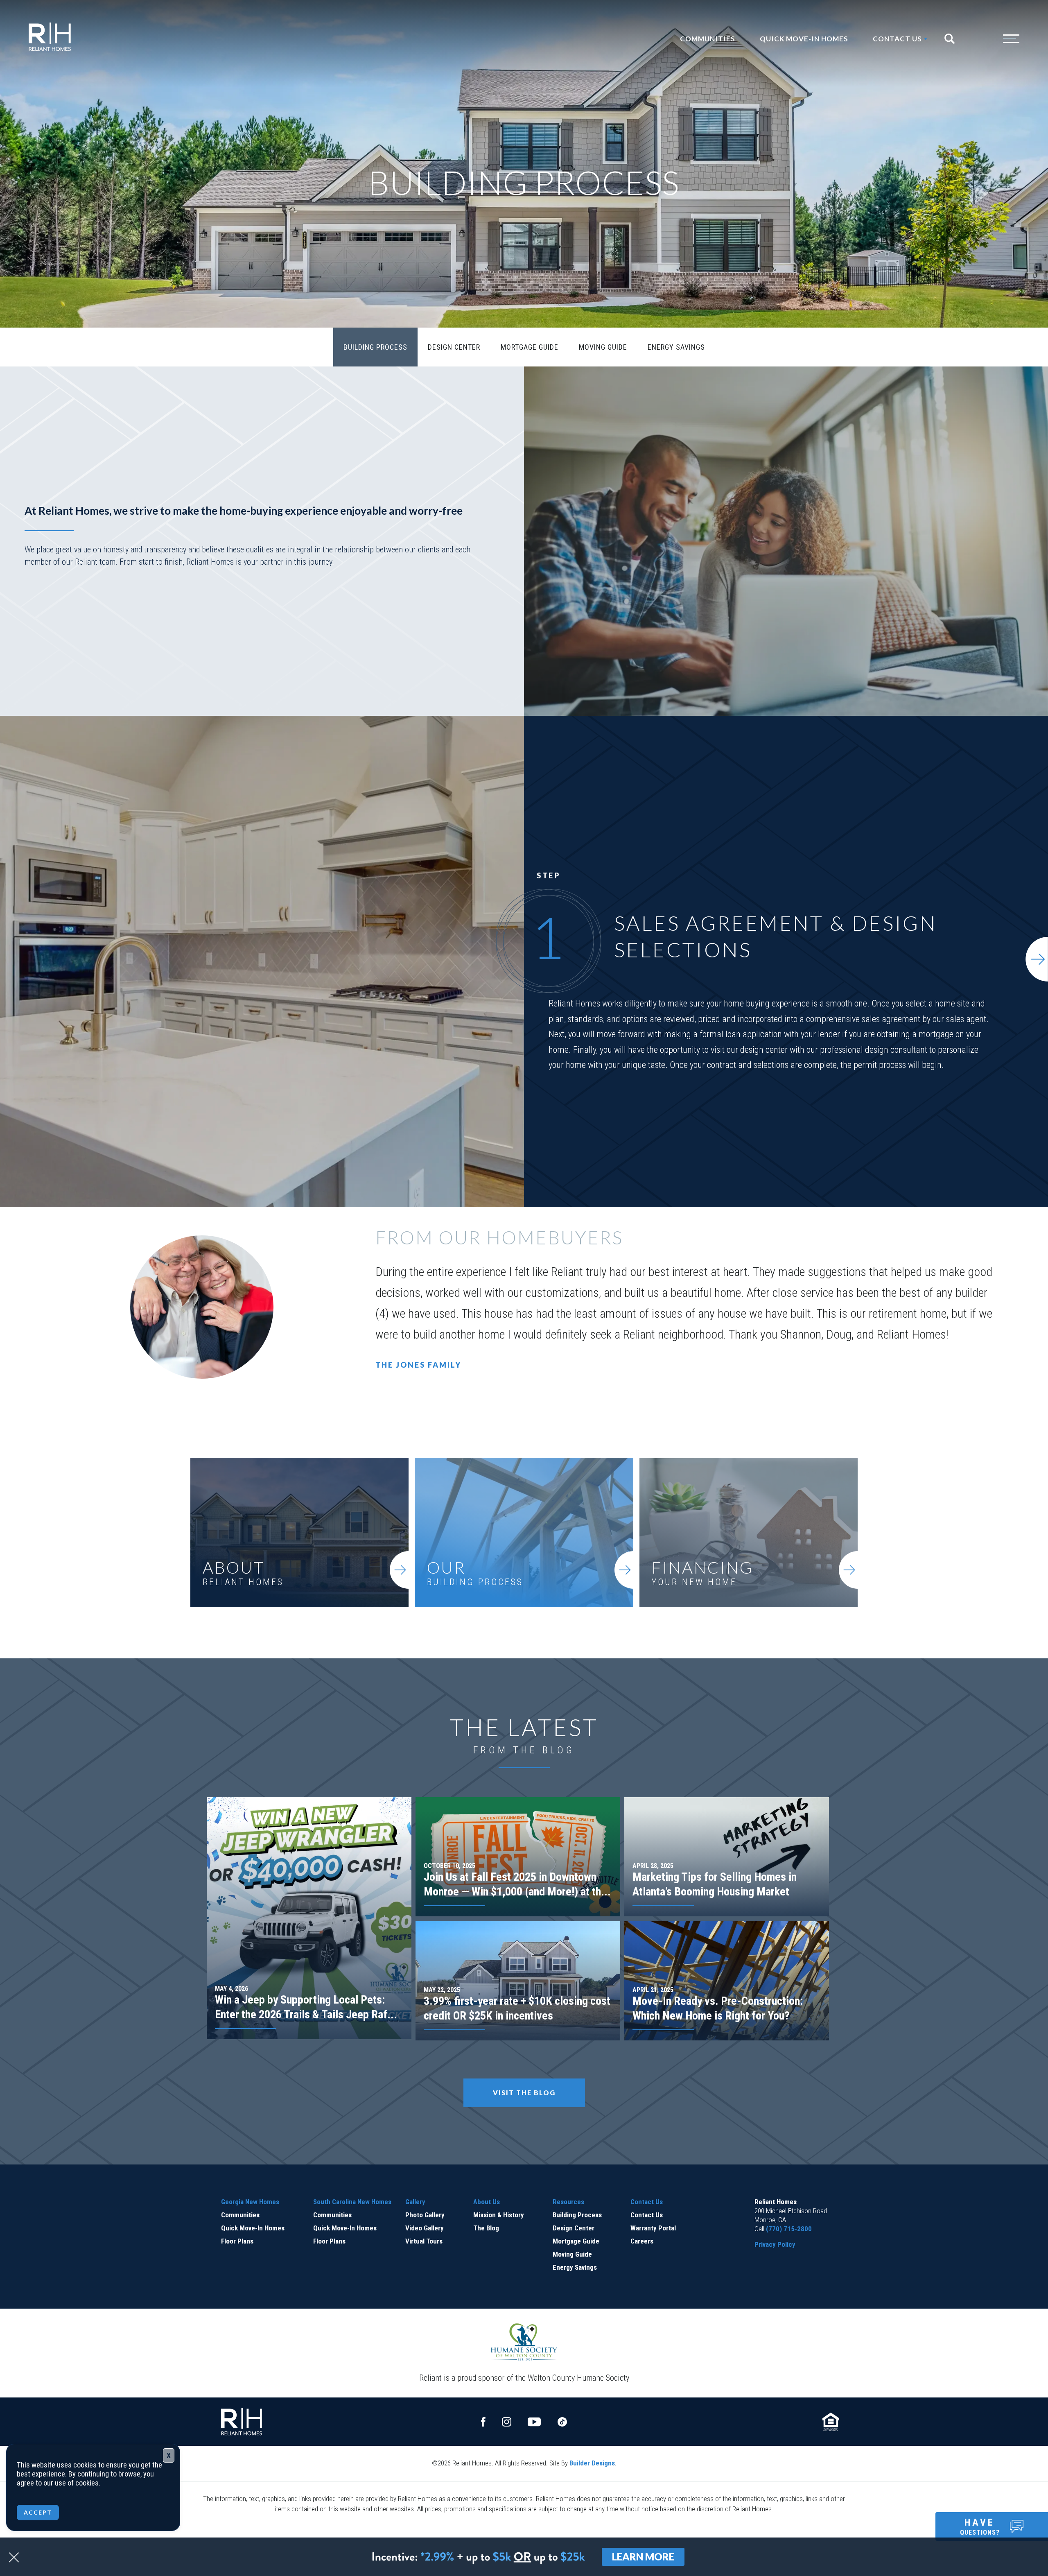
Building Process (375, 347)
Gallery (415, 2202)
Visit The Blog (524, 2093)
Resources (568, 2202)
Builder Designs (592, 2463)
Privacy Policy (775, 2244)
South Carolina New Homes (352, 2202)
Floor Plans (237, 2241)
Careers (642, 2241)
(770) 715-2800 (789, 2229)
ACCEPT (38, 2512)
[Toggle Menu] (995, 39)
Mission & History (499, 2215)
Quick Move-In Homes (804, 39)
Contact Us (647, 2202)
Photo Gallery (425, 2215)
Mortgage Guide (530, 347)
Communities (708, 39)
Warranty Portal (653, 2228)
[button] (953, 39)
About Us (487, 2202)
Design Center (454, 347)
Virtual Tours (424, 2241)
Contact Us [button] (897, 39)
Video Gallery (425, 2228)
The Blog (486, 2228)
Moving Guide (603, 347)
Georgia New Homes (250, 2202)
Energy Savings (676, 347)
